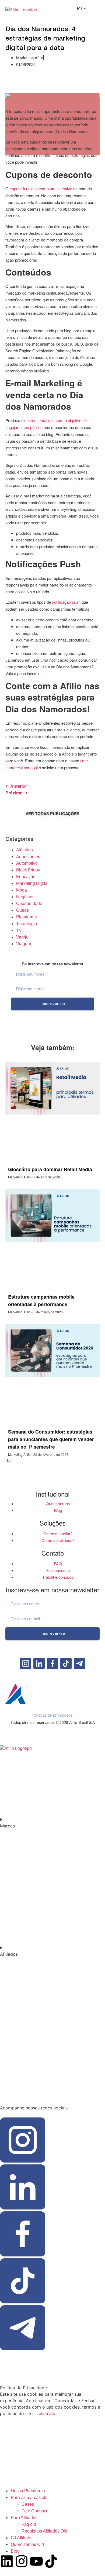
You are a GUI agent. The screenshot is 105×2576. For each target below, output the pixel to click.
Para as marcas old (29, 2498)
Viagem (24, 944)
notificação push (66, 602)
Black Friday (28, 870)
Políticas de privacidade (52, 1715)
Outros (22, 910)
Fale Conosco (35, 2511)
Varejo (22, 937)
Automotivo (27, 863)
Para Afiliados (24, 2518)
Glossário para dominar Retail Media (50, 1169)
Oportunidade (29, 904)
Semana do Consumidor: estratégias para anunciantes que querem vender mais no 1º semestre (51, 1439)
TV (19, 930)
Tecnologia (27, 924)
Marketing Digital (32, 883)
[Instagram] (22, 2561)
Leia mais (46, 2413)
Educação (26, 877)
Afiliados (24, 850)
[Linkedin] (7, 2561)
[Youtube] (36, 2561)
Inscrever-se (53, 1004)
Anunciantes (28, 857)
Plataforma (27, 917)
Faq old (29, 2524)
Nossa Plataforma (28, 2491)
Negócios (25, 897)
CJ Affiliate (21, 2538)
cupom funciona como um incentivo (41, 189)
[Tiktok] (51, 2561)
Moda (22, 890)
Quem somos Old (27, 2544)
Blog (15, 2551)
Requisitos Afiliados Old (44, 2531)
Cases (28, 2504)
